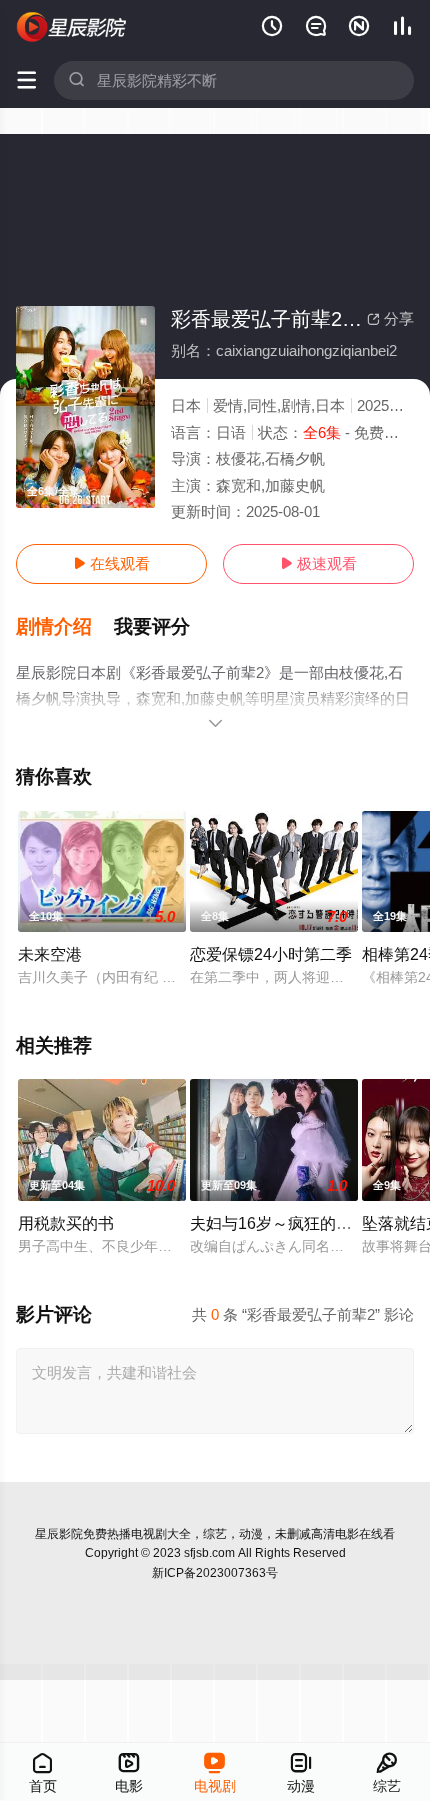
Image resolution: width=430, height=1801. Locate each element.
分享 (390, 318)
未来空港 (50, 954)
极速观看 (318, 563)
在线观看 (111, 563)
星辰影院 (59, 1534)
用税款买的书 (66, 1223)
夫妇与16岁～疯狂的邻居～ (287, 1223)
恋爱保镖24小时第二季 (271, 954)
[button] (65, 627)
